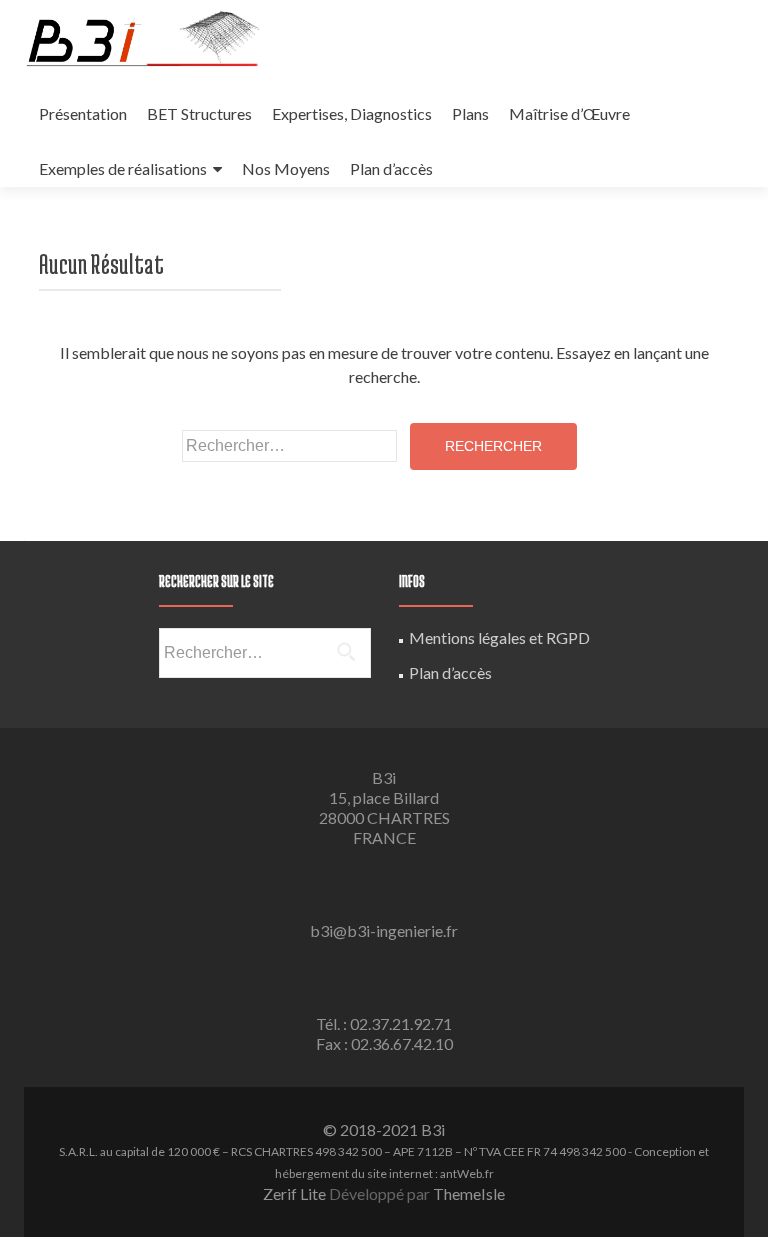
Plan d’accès (391, 168)
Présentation (83, 113)
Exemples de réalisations (123, 168)
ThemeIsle (469, 1193)
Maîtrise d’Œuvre (569, 113)
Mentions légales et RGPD (499, 637)
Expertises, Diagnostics (352, 113)
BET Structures (199, 113)
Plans (470, 113)
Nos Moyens (286, 168)
